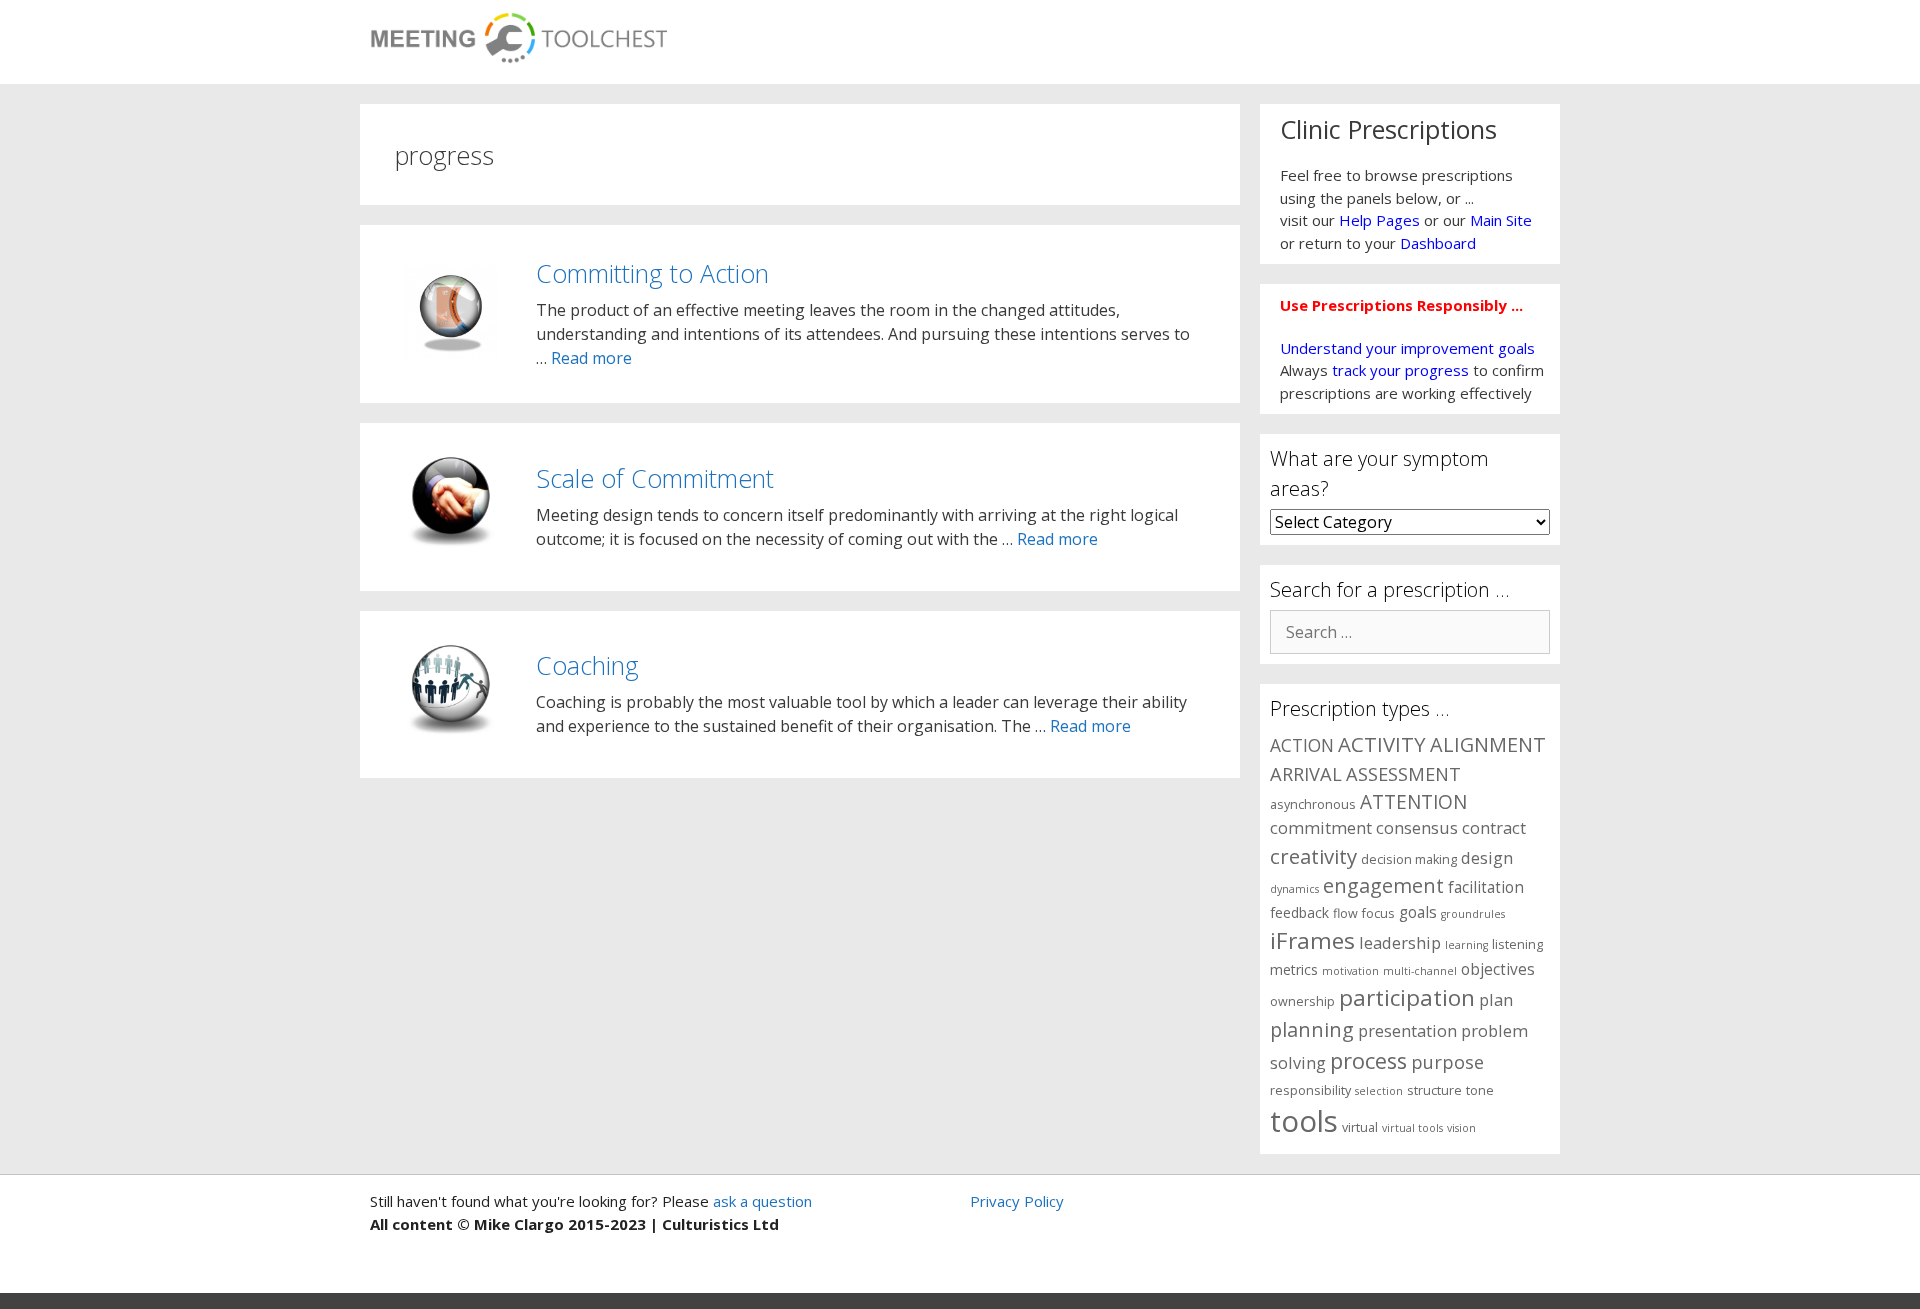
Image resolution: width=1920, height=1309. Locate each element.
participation (1407, 997)
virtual (1360, 1127)
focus (1378, 913)
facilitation (1486, 887)
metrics (1294, 969)
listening (1517, 944)
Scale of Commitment (655, 478)
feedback (1299, 912)
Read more (591, 358)
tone (1480, 1090)
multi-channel (1420, 971)
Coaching (587, 665)
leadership (1400, 942)
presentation (1407, 1030)
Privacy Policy (1017, 1201)
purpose (1447, 1061)
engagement (1383, 885)
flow (1345, 913)
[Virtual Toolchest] (518, 32)
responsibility (1310, 1090)
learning (1466, 945)
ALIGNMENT (1488, 744)
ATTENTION (1413, 802)
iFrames (1312, 940)
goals (1418, 912)
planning (1312, 1029)
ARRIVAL (1306, 773)
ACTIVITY (1382, 744)
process (1368, 1060)
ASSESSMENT (1403, 773)
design (1487, 857)
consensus (1417, 827)
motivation (1350, 971)
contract (1494, 827)
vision (1461, 1128)
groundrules (1473, 914)
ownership (1302, 1001)
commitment (1321, 827)
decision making (1409, 859)
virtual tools (1412, 1128)
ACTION (1302, 745)
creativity (1313, 856)
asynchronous (1313, 804)
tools (1304, 1121)
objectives (1498, 969)
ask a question (760, 1201)
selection (1379, 1091)
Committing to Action (652, 273)
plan (1496, 999)
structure (1434, 1090)
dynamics (1294, 889)
